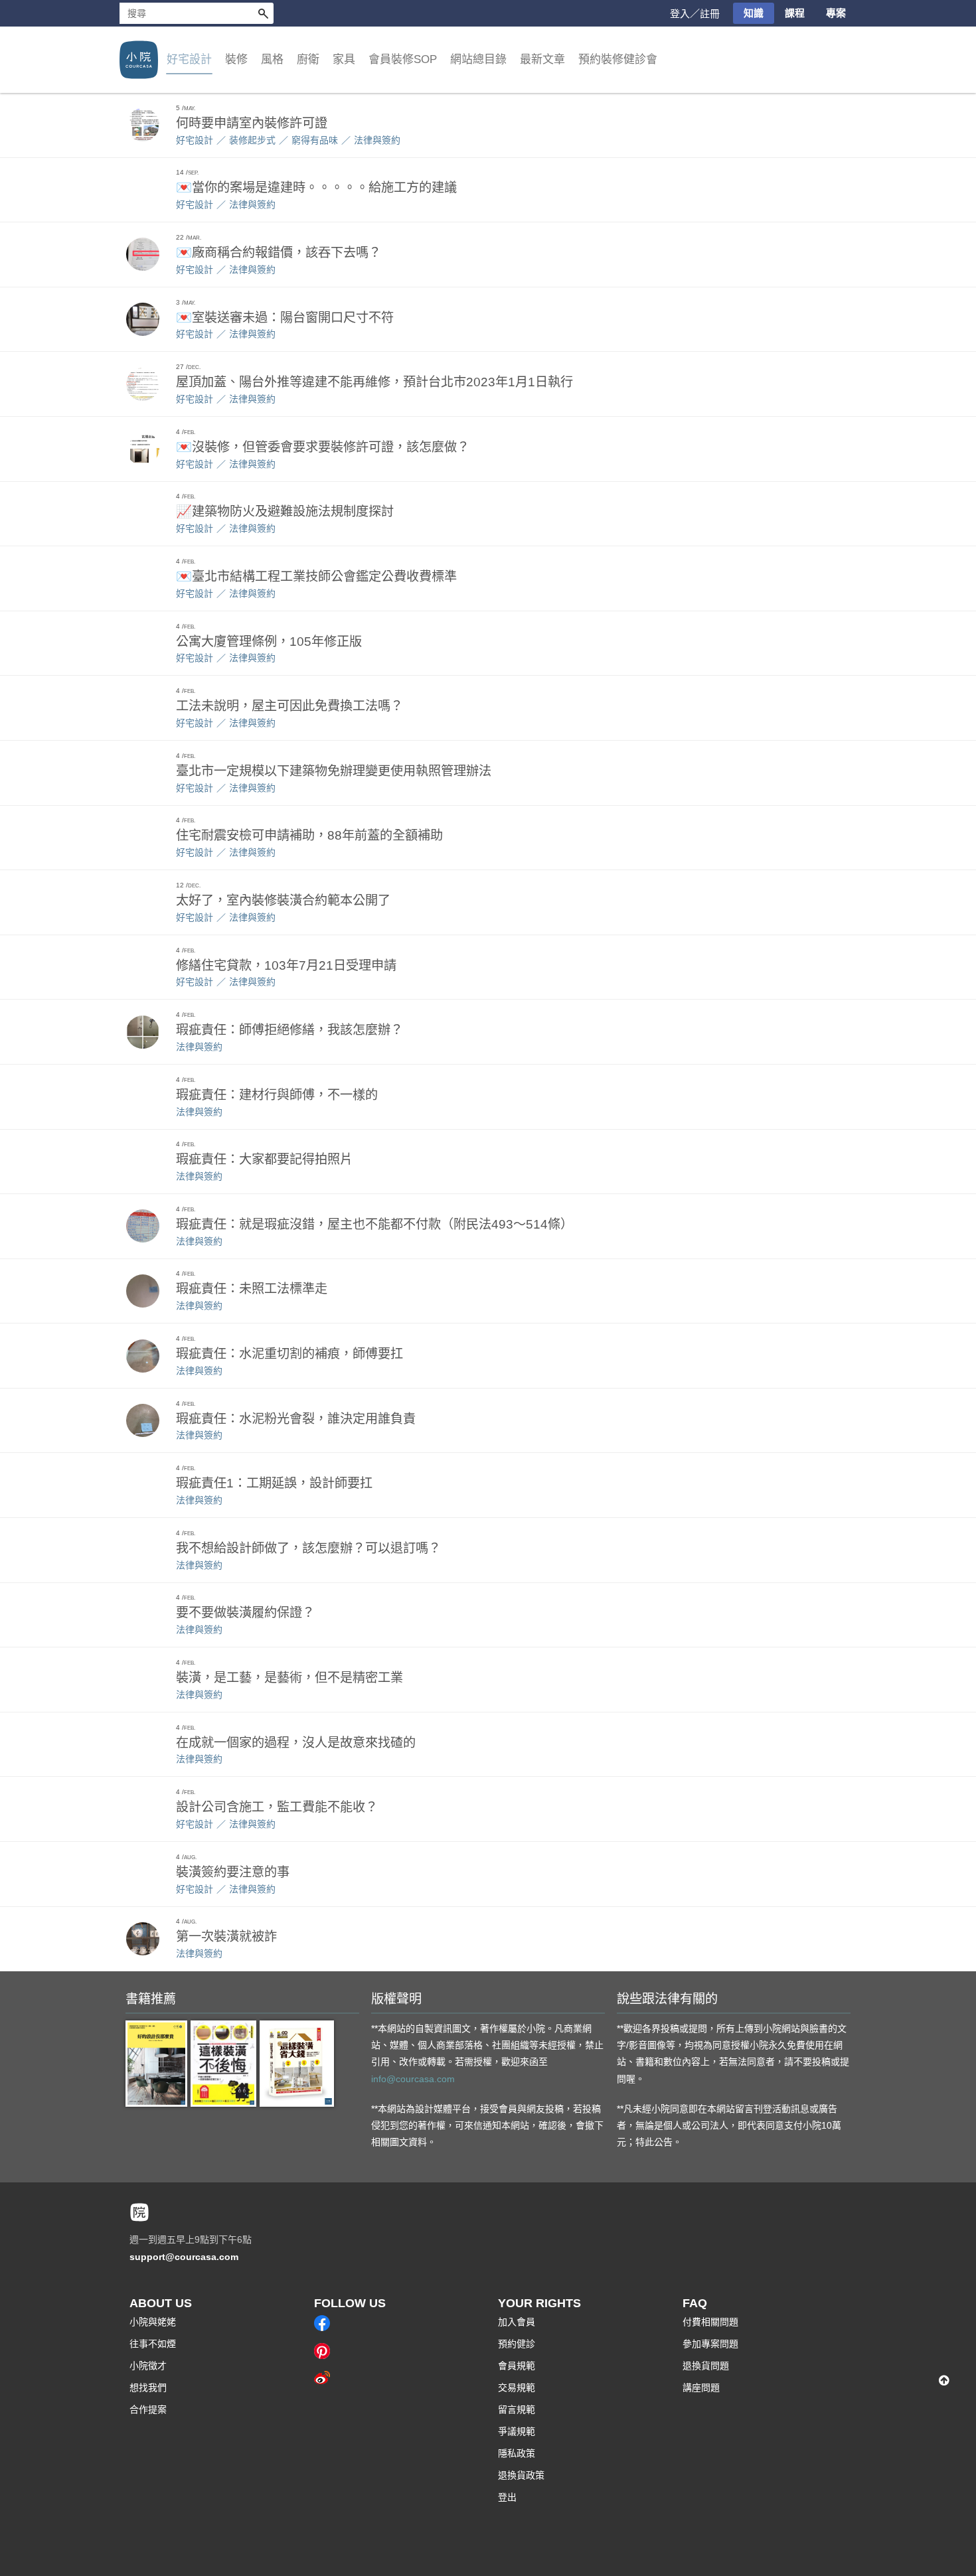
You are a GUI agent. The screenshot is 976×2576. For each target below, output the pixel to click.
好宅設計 (195, 140)
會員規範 (517, 2366)
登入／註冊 (695, 14)
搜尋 (263, 13)
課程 (795, 13)
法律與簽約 (377, 140)
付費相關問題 (710, 2322)
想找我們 (148, 2387)
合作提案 (148, 2409)
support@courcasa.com (184, 2257)
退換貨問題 (706, 2366)
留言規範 (517, 2409)
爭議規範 (517, 2431)
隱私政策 (517, 2453)
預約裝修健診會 (618, 59)
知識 (754, 13)
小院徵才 (148, 2366)
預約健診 (517, 2344)
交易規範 (517, 2387)
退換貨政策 (521, 2475)
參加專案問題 (710, 2344)
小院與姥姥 (153, 2322)
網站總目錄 (478, 59)
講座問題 (701, 2387)
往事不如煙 (153, 2344)
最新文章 (542, 59)
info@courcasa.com (413, 2079)
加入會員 (517, 2322)
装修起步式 (252, 140)
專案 (836, 13)
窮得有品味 (315, 140)
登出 (507, 2497)
